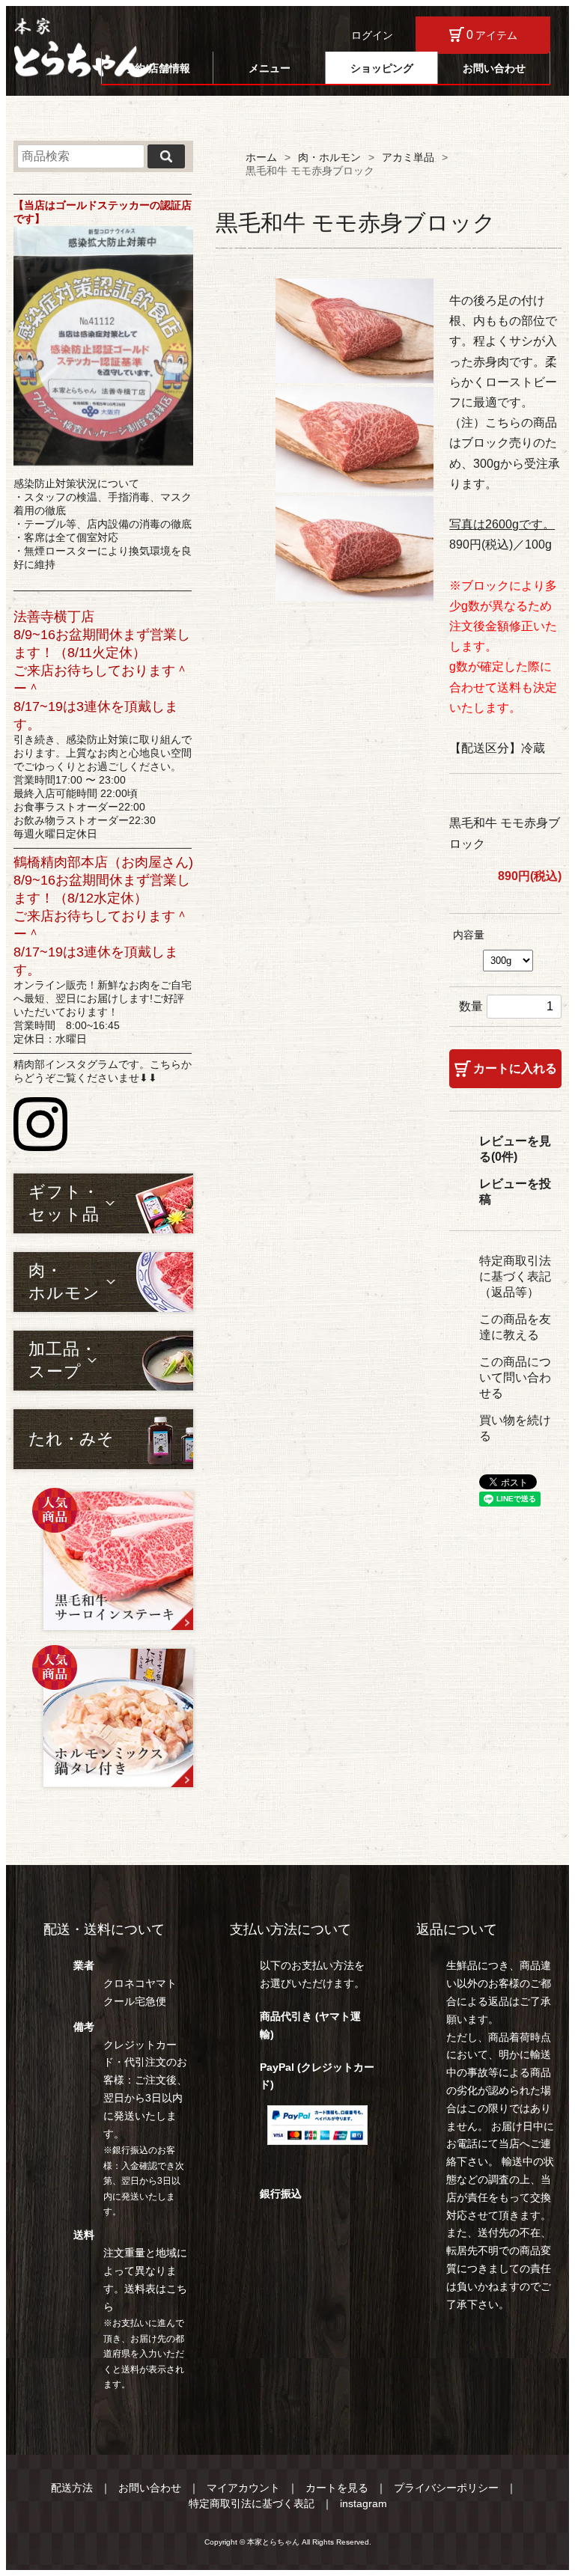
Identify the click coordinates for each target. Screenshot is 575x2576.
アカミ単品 (408, 157)
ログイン (372, 35)
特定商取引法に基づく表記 (252, 2503)
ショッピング (382, 68)
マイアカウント (243, 2488)
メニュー (270, 68)
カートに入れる (515, 1068)
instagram (363, 2503)
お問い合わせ (494, 68)
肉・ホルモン (329, 157)
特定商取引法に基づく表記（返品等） (515, 1276)
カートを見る (337, 2488)
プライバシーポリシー (446, 2488)
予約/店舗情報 (157, 68)
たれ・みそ (71, 1439)
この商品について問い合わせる (515, 1377)
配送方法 (72, 2488)
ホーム (261, 157)
